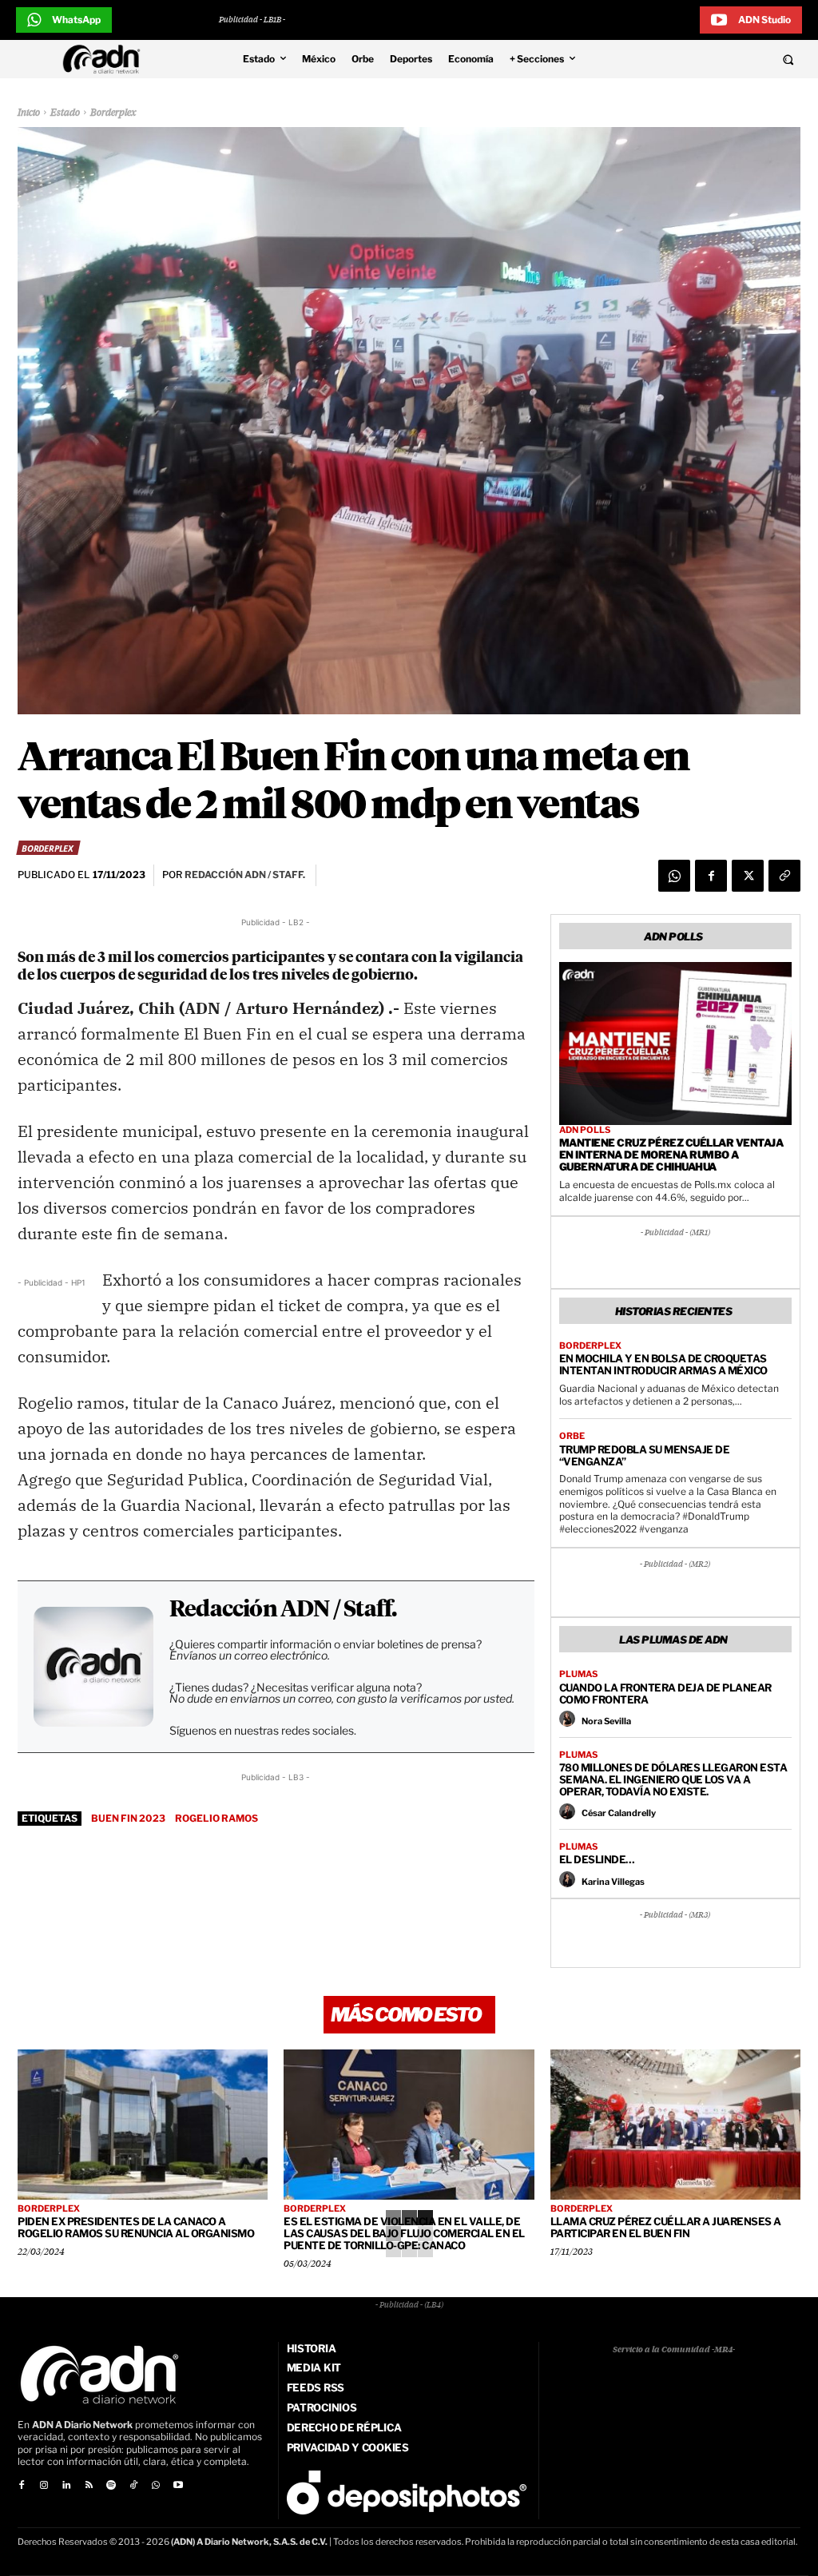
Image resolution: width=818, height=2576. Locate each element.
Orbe (572, 1436)
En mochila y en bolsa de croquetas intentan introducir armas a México (663, 1364)
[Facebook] (711, 876)
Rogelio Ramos (216, 1818)
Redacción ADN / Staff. (283, 1610)
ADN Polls (585, 1130)
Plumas (578, 1674)
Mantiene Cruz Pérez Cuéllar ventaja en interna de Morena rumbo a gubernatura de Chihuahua (671, 1155)
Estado (65, 113)
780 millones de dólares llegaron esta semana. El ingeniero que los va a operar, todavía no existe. (673, 1779)
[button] (715, 59)
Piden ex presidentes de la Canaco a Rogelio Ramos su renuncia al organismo (136, 2227)
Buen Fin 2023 (128, 1818)
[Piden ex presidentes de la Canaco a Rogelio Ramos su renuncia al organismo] (143, 2125)
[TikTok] (133, 2486)
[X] (748, 876)
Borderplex (113, 113)
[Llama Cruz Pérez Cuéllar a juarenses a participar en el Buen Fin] (675, 2125)
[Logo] (105, 59)
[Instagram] (44, 2486)
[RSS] (89, 2486)
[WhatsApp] (674, 876)
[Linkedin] (66, 2486)
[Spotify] (111, 2486)
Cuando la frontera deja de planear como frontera (665, 1693)
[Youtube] (178, 2486)
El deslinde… (597, 1859)
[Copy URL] (784, 876)
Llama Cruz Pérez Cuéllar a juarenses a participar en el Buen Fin (666, 2227)
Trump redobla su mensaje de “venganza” (645, 1455)
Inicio (29, 113)
